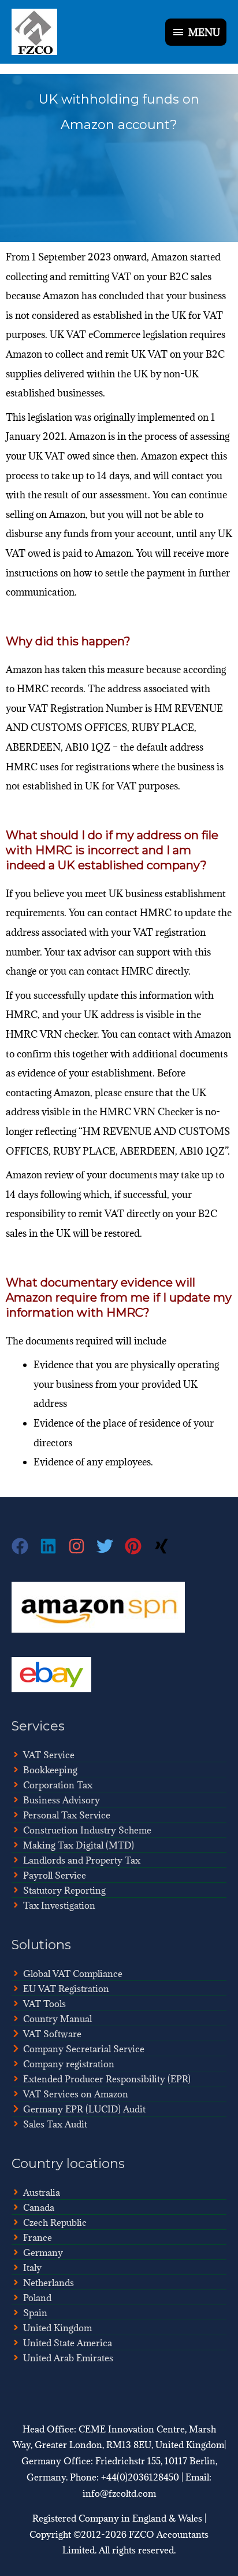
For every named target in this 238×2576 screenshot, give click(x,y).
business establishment (176, 894)
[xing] (163, 1546)
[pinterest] (139, 1546)
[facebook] (26, 1546)
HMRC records (50, 689)
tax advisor (92, 952)
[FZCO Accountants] (34, 32)
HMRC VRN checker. (53, 1034)
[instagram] (82, 1546)
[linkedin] (54, 1546)
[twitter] (111, 1546)
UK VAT (47, 456)
